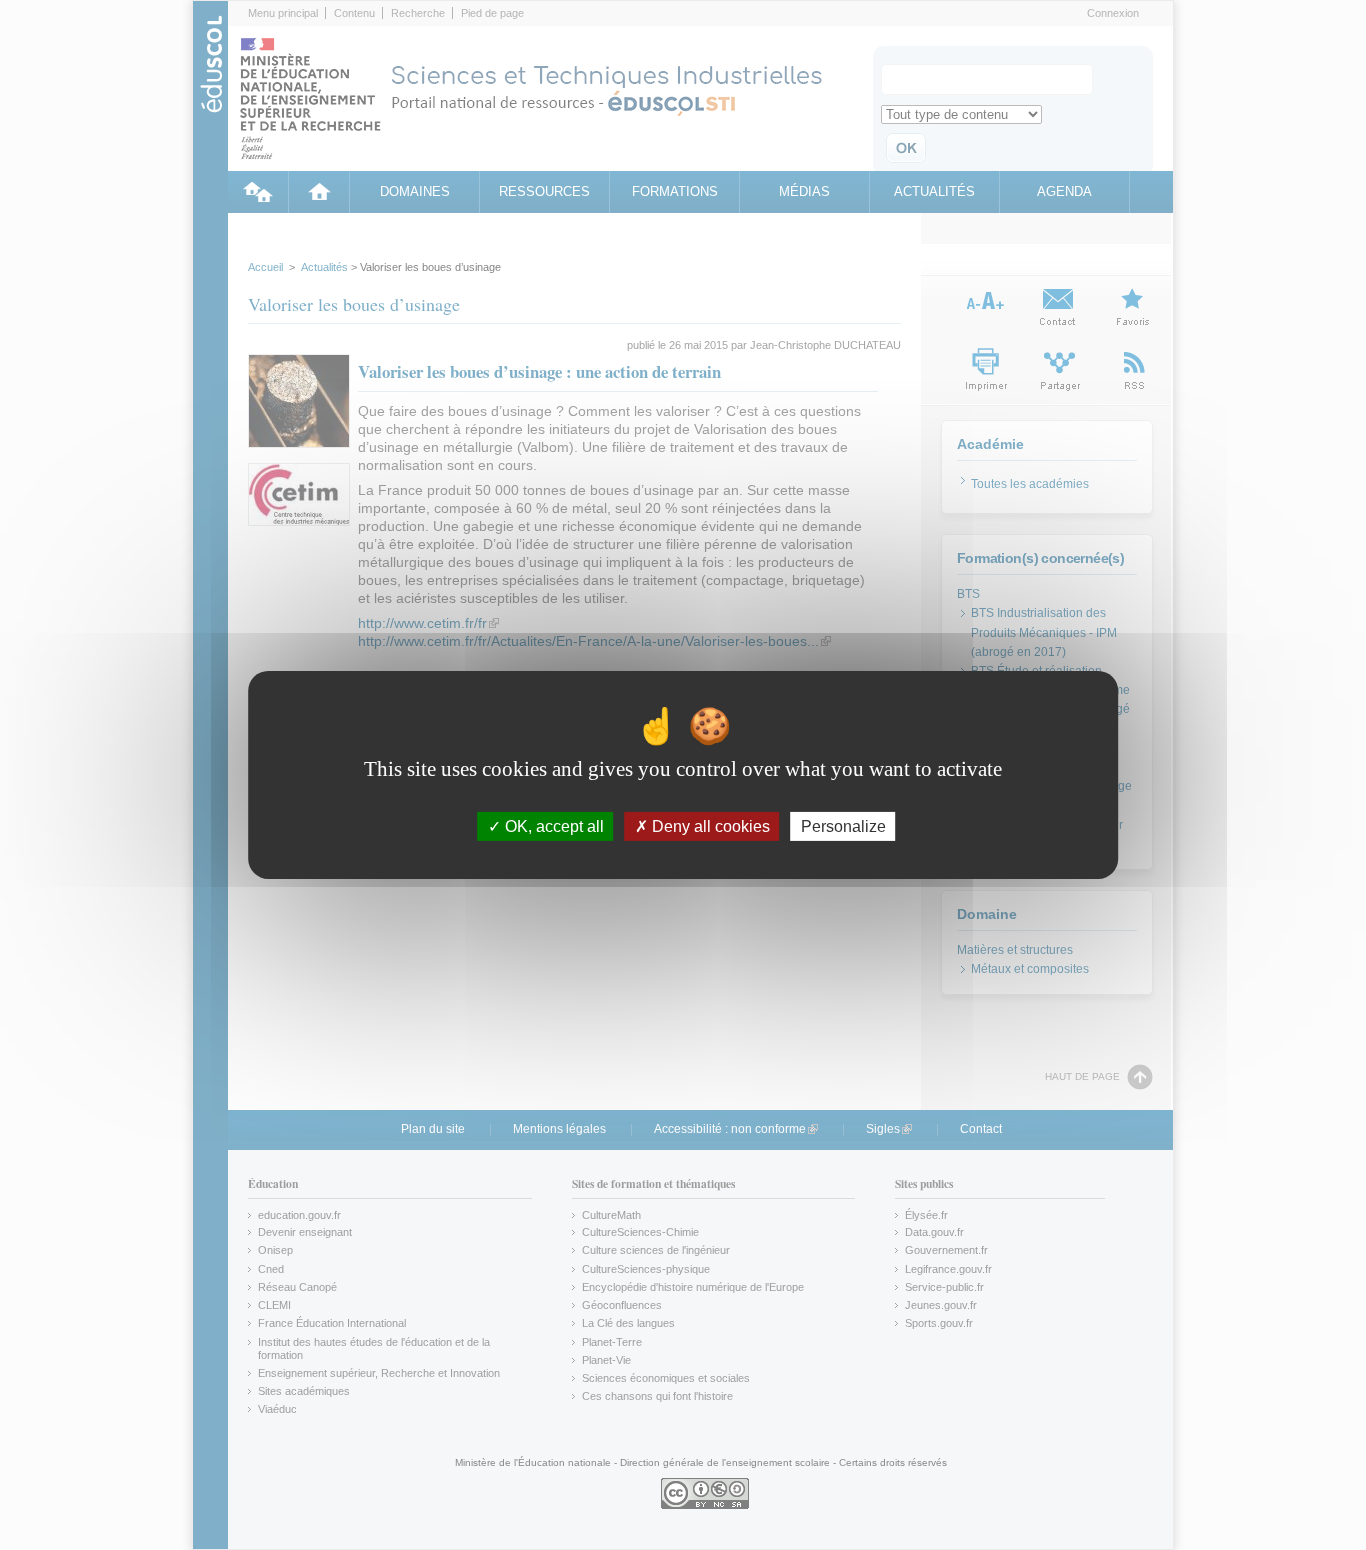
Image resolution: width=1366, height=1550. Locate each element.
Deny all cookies (709, 826)
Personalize (843, 826)
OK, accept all (552, 826)
